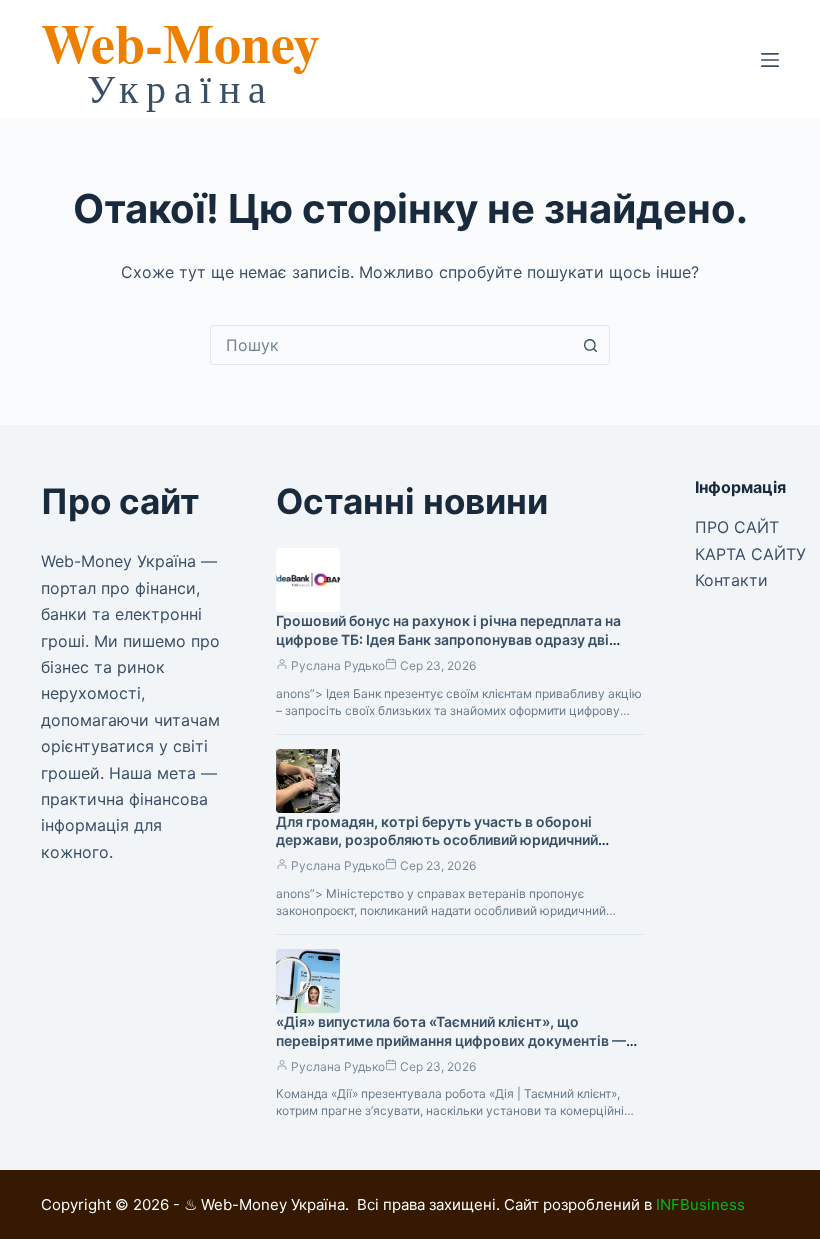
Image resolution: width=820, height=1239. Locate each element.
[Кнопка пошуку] (590, 345)
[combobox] (391, 345)
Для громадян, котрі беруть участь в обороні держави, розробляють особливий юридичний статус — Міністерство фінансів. (437, 840)
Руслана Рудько (338, 665)
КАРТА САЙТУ (750, 554)
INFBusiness (700, 1204)
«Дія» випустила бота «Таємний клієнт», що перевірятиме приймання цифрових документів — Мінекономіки (451, 1040)
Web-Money (180, 42)
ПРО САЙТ (737, 527)
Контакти (731, 580)
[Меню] (770, 60)
